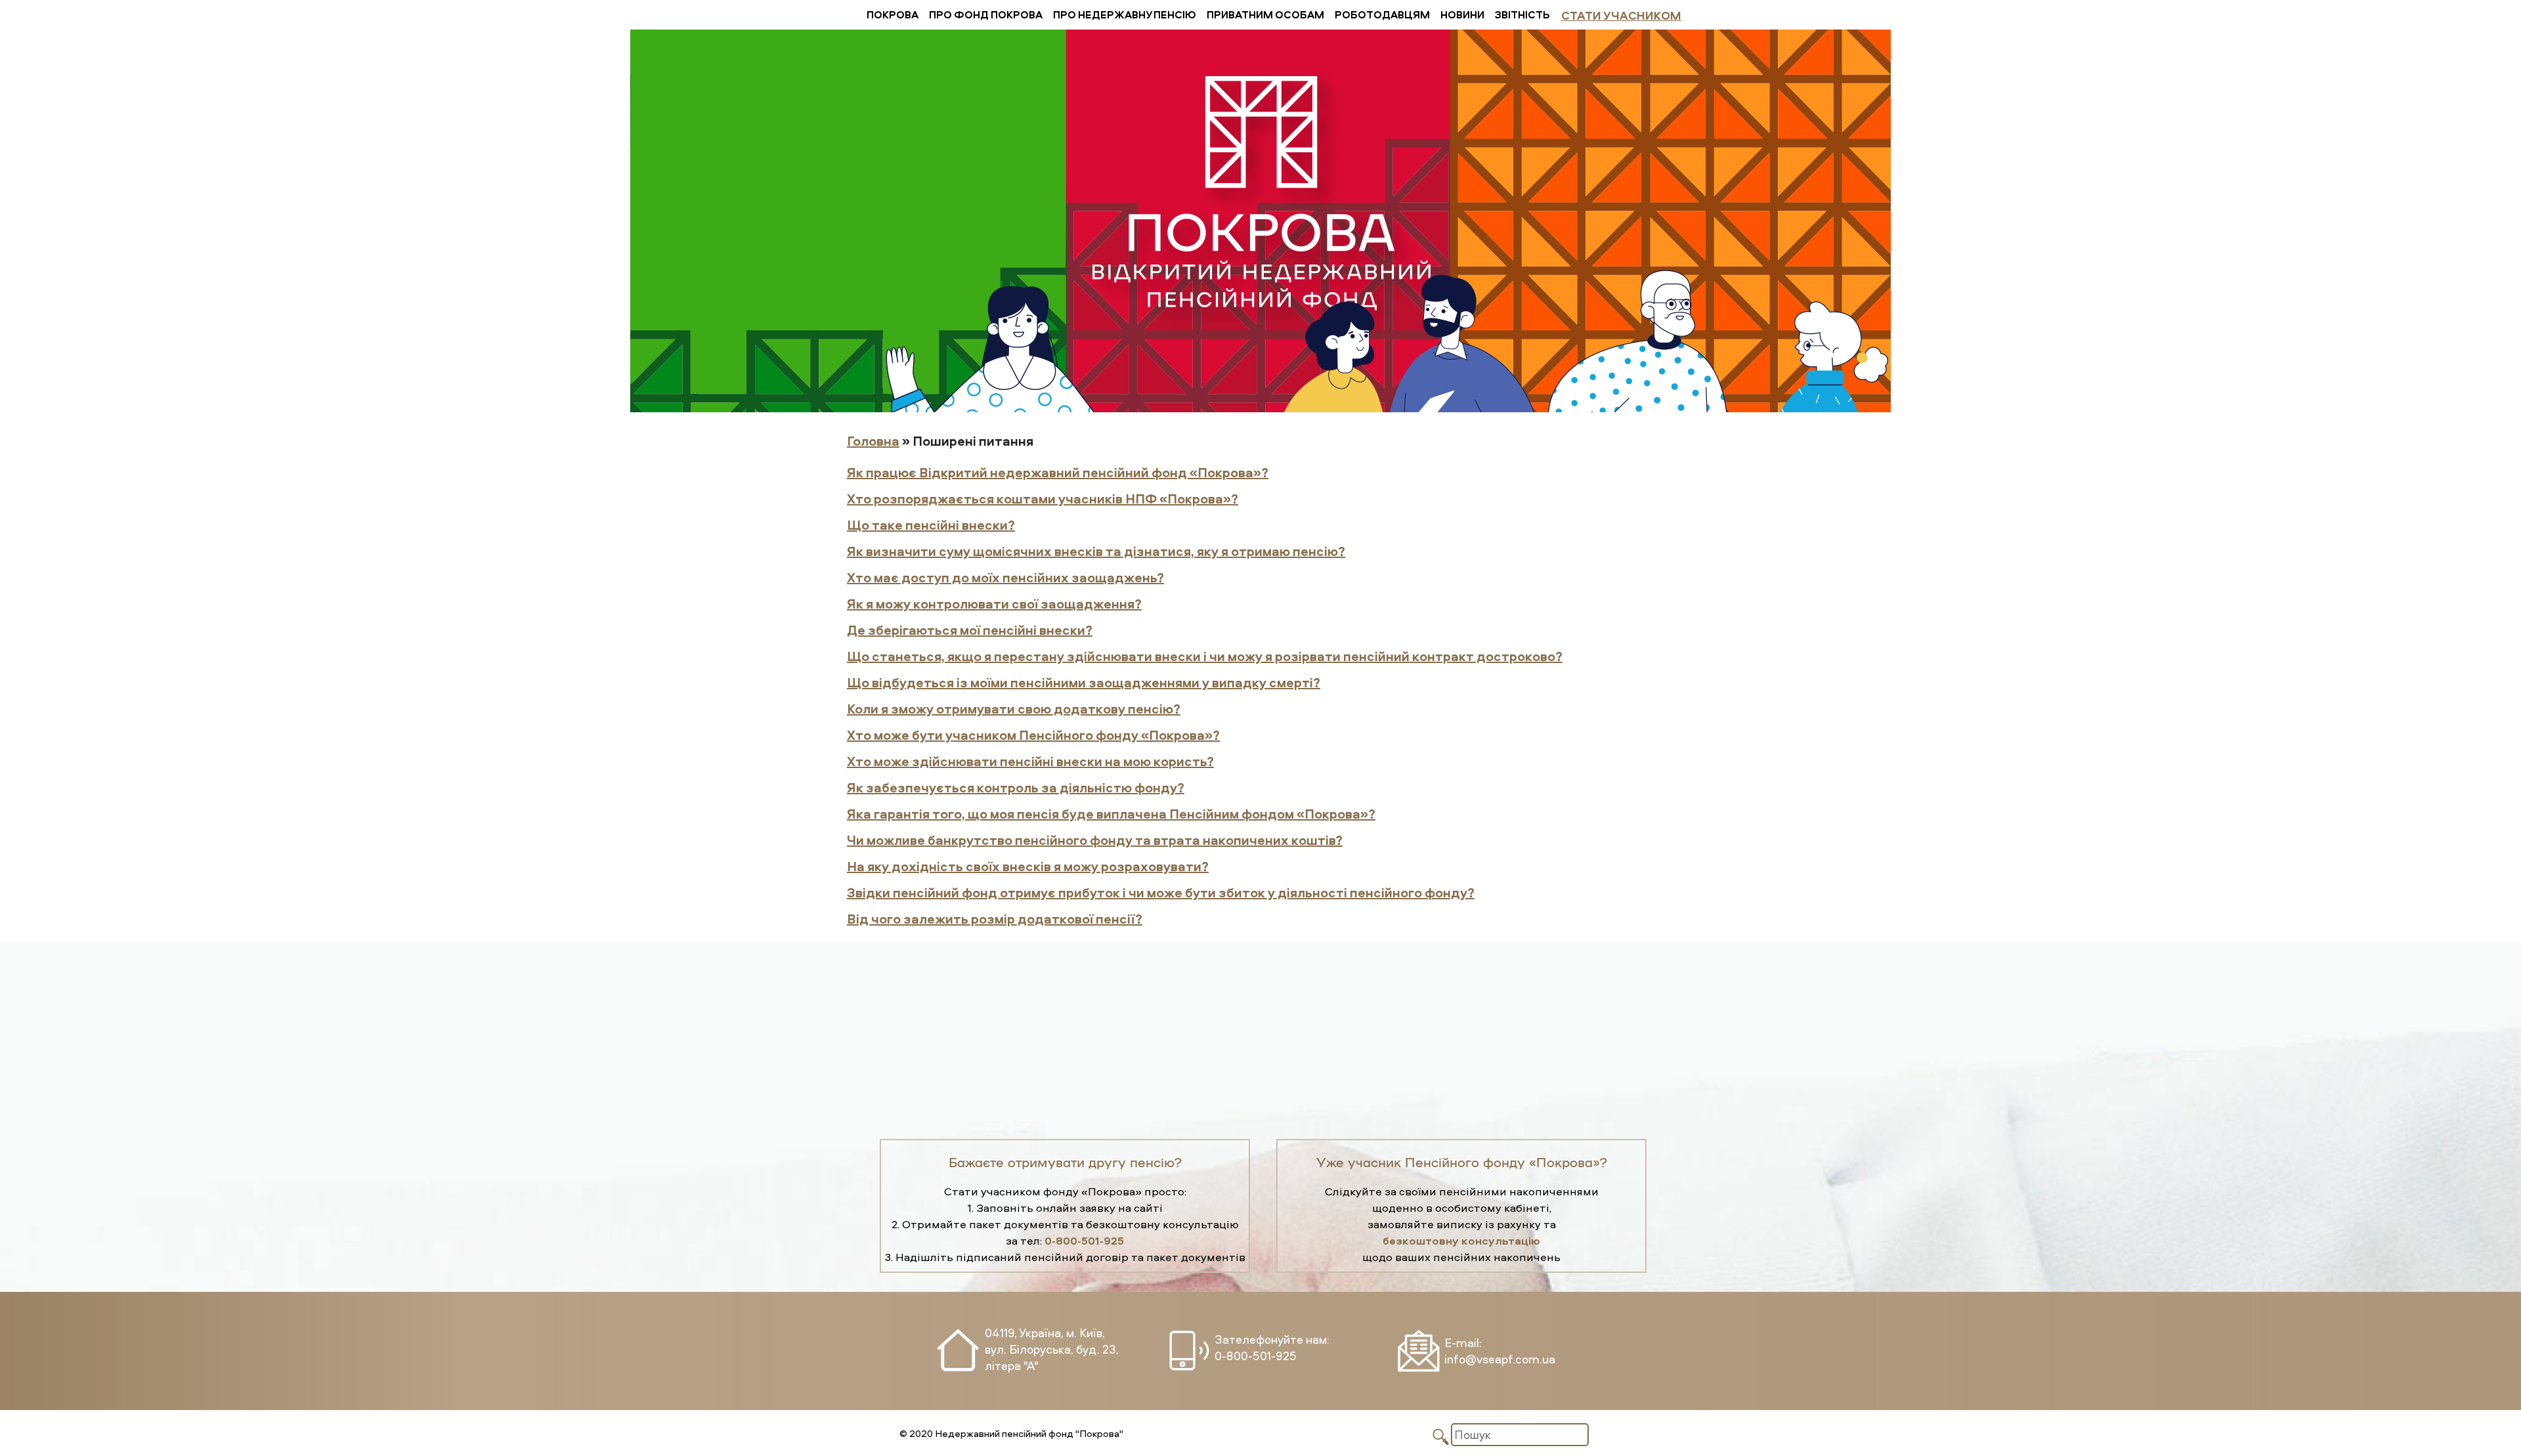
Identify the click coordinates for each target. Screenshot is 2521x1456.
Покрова (893, 14)
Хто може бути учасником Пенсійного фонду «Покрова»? (1033, 735)
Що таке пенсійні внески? (931, 525)
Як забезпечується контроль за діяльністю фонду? (1016, 787)
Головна (873, 441)
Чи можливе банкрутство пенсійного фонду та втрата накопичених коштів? (1095, 840)
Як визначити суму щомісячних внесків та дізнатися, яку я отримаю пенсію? (1096, 551)
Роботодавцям (1382, 14)
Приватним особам (1265, 14)
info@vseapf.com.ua (1500, 1359)
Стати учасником (1621, 15)
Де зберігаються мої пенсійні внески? (970, 630)
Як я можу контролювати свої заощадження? (994, 604)
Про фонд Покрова (986, 14)
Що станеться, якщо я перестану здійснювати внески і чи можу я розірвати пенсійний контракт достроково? (1205, 656)
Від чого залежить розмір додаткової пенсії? (995, 919)
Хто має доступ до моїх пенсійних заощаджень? (1005, 577)
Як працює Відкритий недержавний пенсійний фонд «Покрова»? (1058, 472)
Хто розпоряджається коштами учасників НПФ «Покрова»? (1043, 499)
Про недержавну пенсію (1125, 14)
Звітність (1522, 14)
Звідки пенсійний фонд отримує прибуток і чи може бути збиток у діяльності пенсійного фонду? (1161, 892)
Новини (1462, 14)
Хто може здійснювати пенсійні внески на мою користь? (1030, 761)
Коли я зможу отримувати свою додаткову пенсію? (1014, 709)
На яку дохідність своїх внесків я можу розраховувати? (1028, 866)
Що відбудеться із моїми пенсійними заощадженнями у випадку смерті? (1084, 682)
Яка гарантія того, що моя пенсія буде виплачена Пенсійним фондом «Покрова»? (1111, 814)
